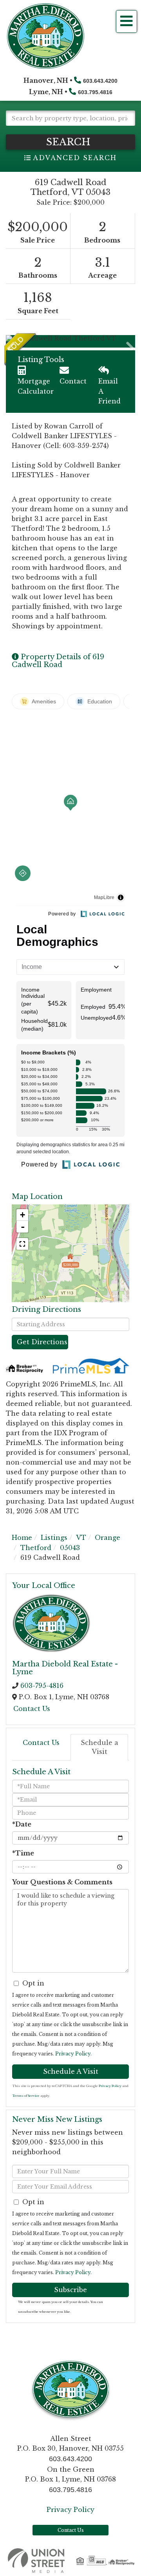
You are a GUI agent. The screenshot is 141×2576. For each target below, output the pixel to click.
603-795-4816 (42, 1686)
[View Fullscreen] (22, 1244)
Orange (108, 1538)
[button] (70, 142)
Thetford (36, 1548)
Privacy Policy (73, 2054)
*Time (23, 1853)
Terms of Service (26, 2096)
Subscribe (70, 2290)
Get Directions (42, 1342)
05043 (70, 1548)
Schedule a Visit (99, 1747)
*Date (22, 1824)
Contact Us (32, 1709)
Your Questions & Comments (62, 1882)
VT (81, 1538)
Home (22, 1538)
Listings (54, 1538)
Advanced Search (75, 158)
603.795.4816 (95, 92)
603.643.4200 (100, 81)
